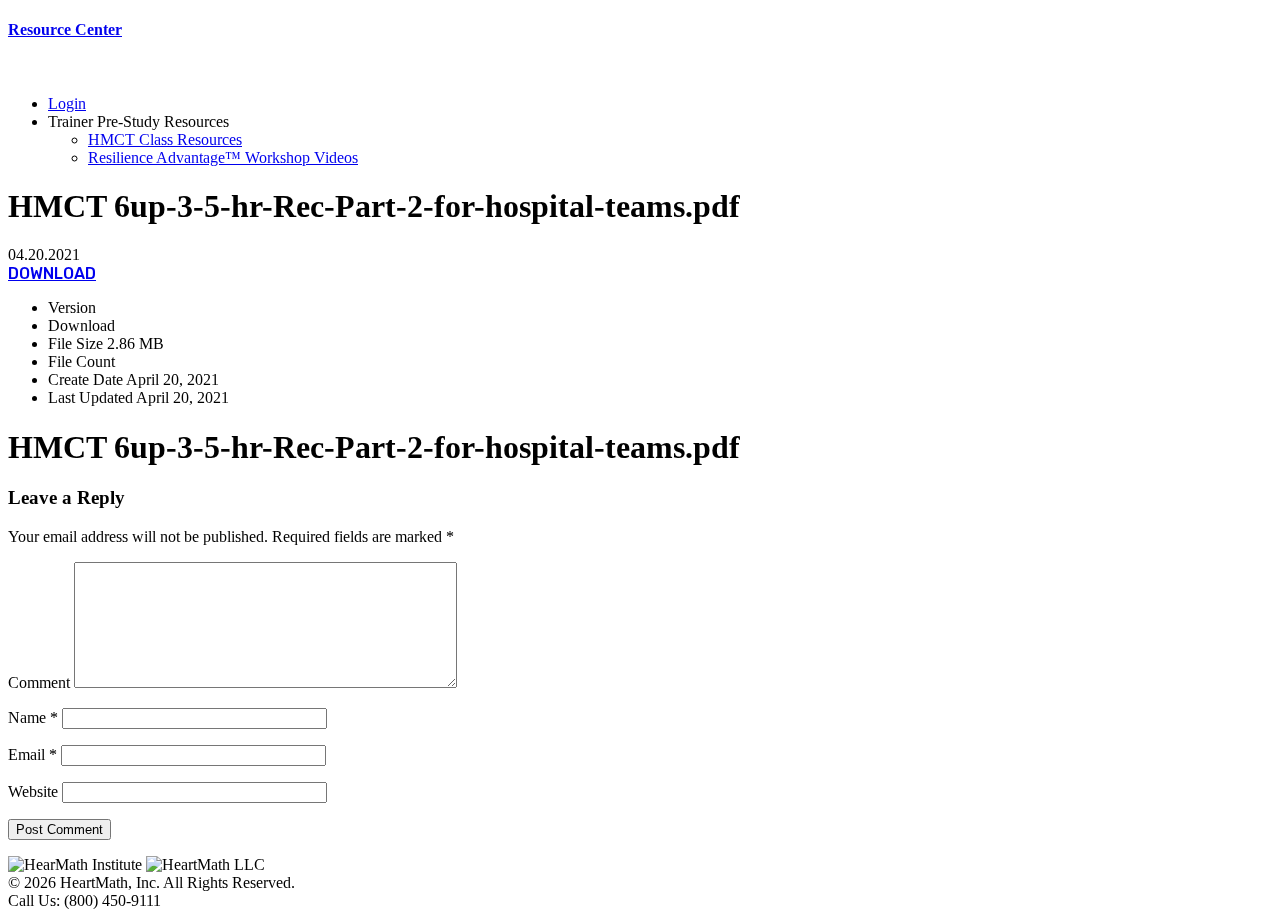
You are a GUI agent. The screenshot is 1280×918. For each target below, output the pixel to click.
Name (33, 717)
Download (52, 273)
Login (67, 103)
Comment (39, 682)
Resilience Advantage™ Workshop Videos (223, 157)
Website (33, 791)
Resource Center (65, 29)
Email (32, 754)
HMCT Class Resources (165, 139)
